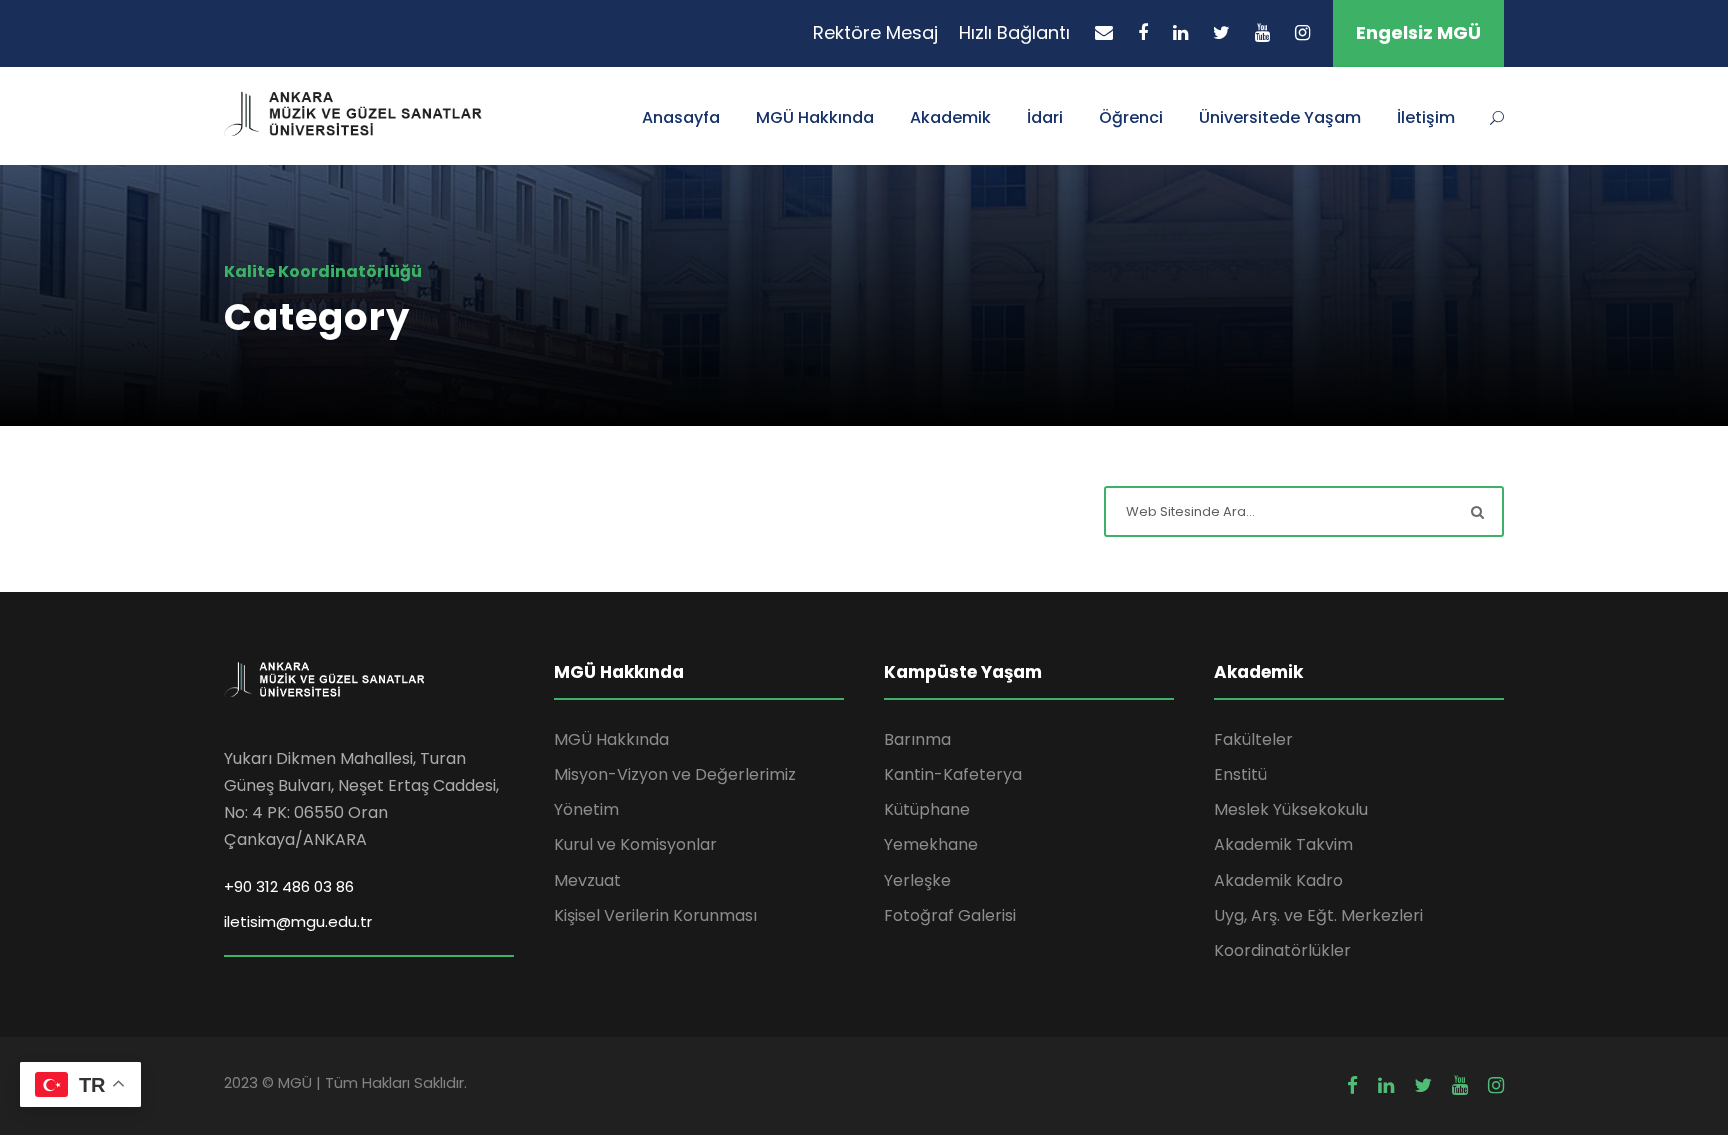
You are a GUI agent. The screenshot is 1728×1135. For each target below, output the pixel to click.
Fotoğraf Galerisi (950, 915)
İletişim (1426, 117)
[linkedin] (1180, 32)
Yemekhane (931, 844)
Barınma (917, 739)
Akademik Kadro (1278, 880)
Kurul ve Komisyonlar (635, 844)
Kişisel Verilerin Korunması (655, 915)
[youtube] (1262, 32)
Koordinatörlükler (1282, 950)
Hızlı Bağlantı (1014, 32)
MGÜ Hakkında (815, 117)
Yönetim (586, 809)
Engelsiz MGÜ (1418, 32)
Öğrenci (1131, 117)
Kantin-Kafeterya (953, 774)
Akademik (950, 117)
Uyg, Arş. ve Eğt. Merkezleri (1318, 915)
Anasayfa (681, 117)
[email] (1104, 32)
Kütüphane (927, 809)
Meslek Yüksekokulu (1291, 809)
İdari (1045, 117)
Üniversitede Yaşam (1280, 117)
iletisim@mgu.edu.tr (298, 921)
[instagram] (1302, 32)
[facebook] (1143, 32)
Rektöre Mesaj (875, 32)
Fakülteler (1253, 739)
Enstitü (1240, 774)
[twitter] (1221, 32)
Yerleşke (917, 880)
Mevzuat (587, 880)
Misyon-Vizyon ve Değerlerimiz (675, 774)
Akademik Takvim (1283, 844)
